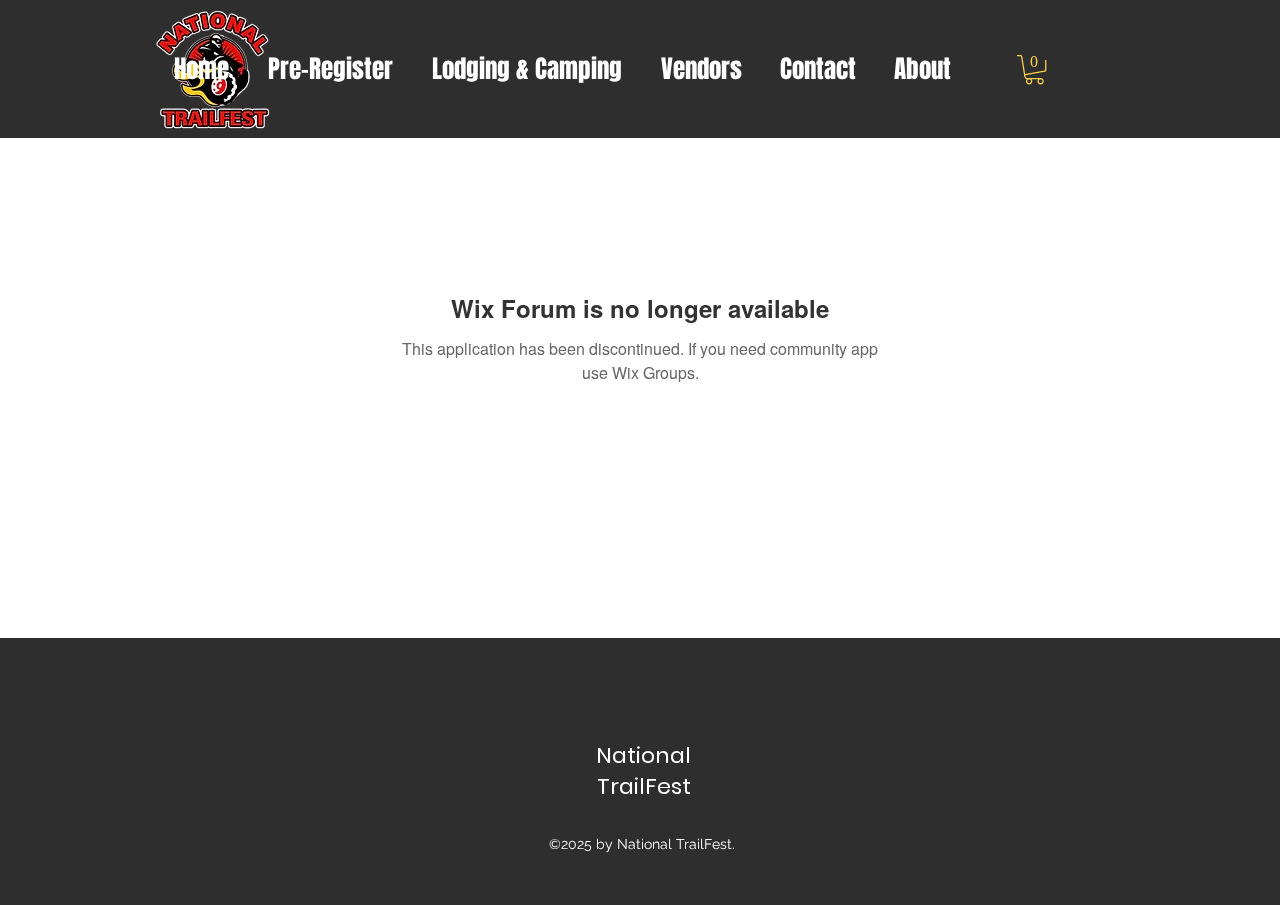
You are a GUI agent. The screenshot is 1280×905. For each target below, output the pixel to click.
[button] (1034, 69)
